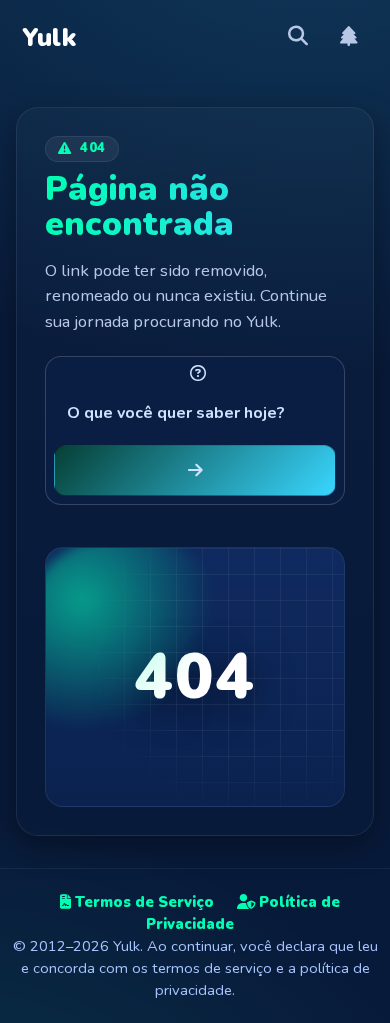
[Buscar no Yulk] (298, 37)
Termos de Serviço (142, 902)
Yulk (49, 38)
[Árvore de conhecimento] (349, 37)
